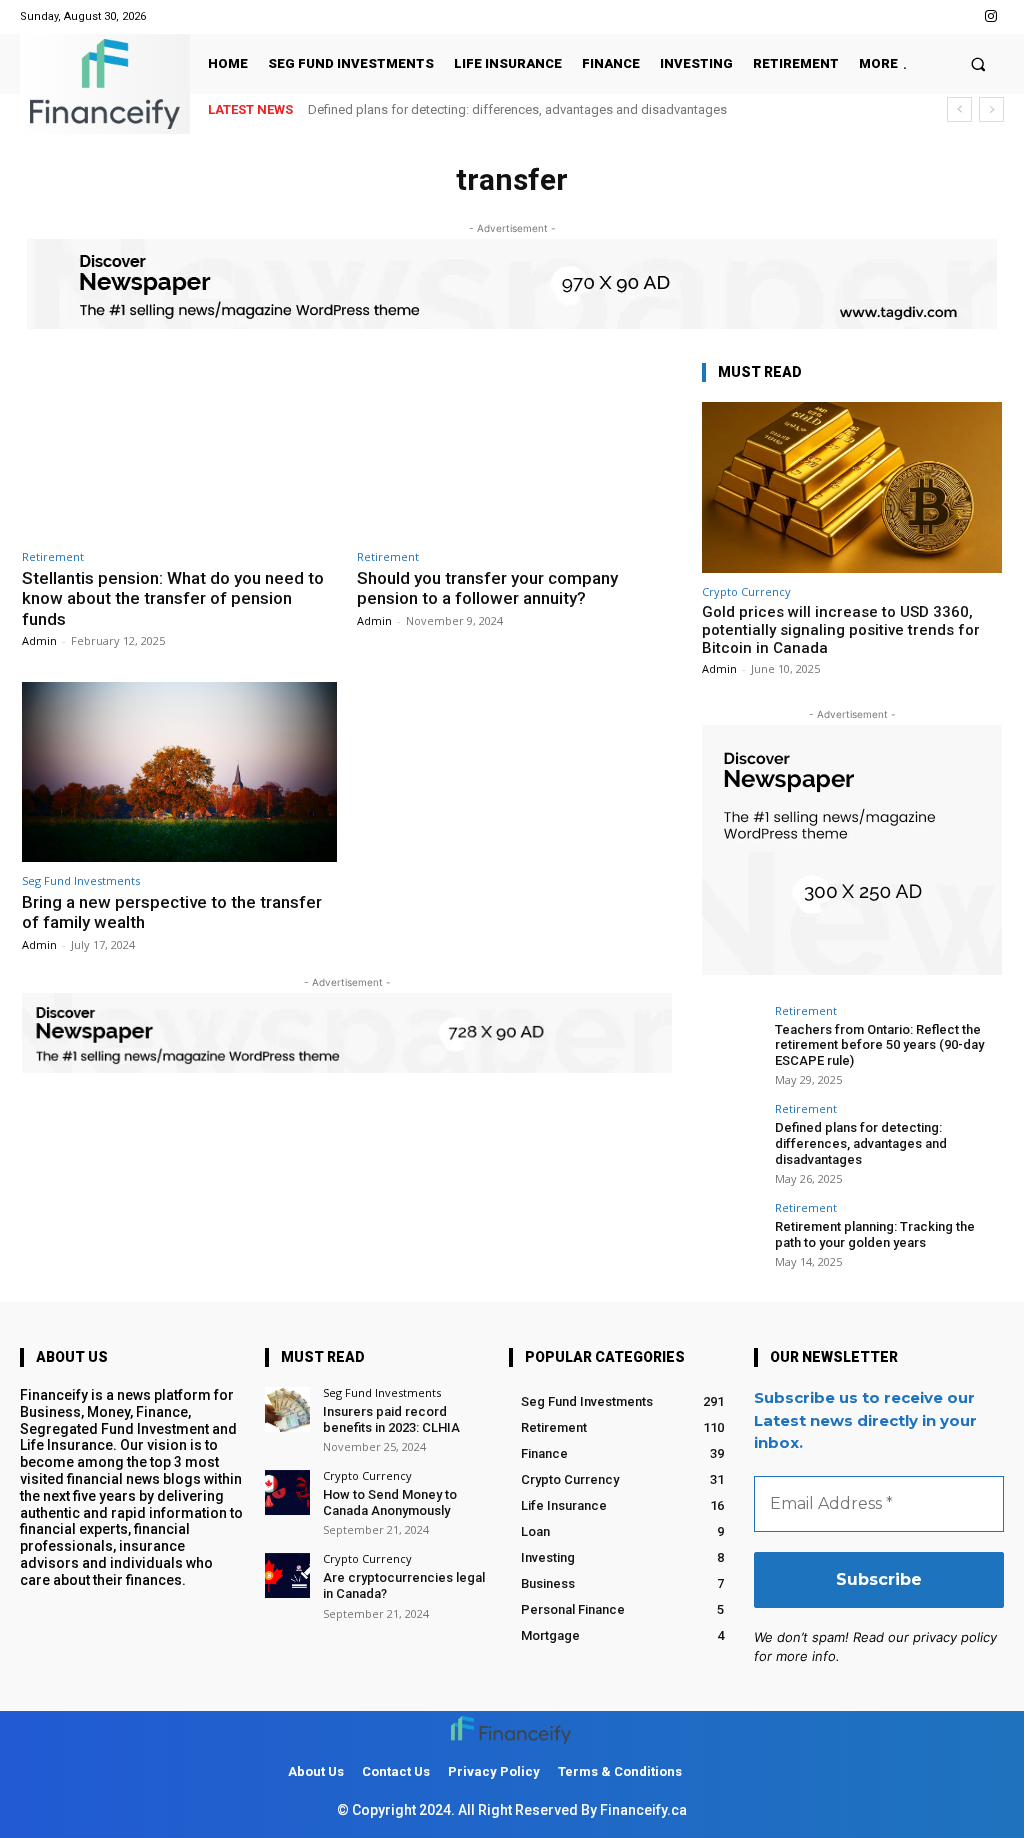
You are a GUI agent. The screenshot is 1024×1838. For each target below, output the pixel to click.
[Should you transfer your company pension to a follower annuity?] (514, 449)
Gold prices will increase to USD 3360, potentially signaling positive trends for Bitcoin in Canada (841, 630)
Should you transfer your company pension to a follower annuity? (487, 588)
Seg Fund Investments (81, 880)
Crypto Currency (746, 591)
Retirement (53, 556)
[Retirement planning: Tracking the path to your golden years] (732, 1232)
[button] (978, 63)
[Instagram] (991, 16)
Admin (39, 640)
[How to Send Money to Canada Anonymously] (287, 1492)
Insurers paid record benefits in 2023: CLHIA (391, 1419)
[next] (991, 109)
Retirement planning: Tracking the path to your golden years (875, 1234)
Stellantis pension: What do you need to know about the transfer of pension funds (173, 598)
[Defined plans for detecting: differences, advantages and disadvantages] (732, 1133)
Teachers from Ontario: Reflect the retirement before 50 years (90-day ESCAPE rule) (879, 1045)
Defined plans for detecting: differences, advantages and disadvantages (517, 109)
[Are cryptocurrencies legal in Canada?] (287, 1575)
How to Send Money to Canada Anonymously (390, 1502)
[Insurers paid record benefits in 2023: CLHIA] (287, 1409)
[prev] (959, 109)
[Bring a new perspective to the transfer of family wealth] (179, 772)
